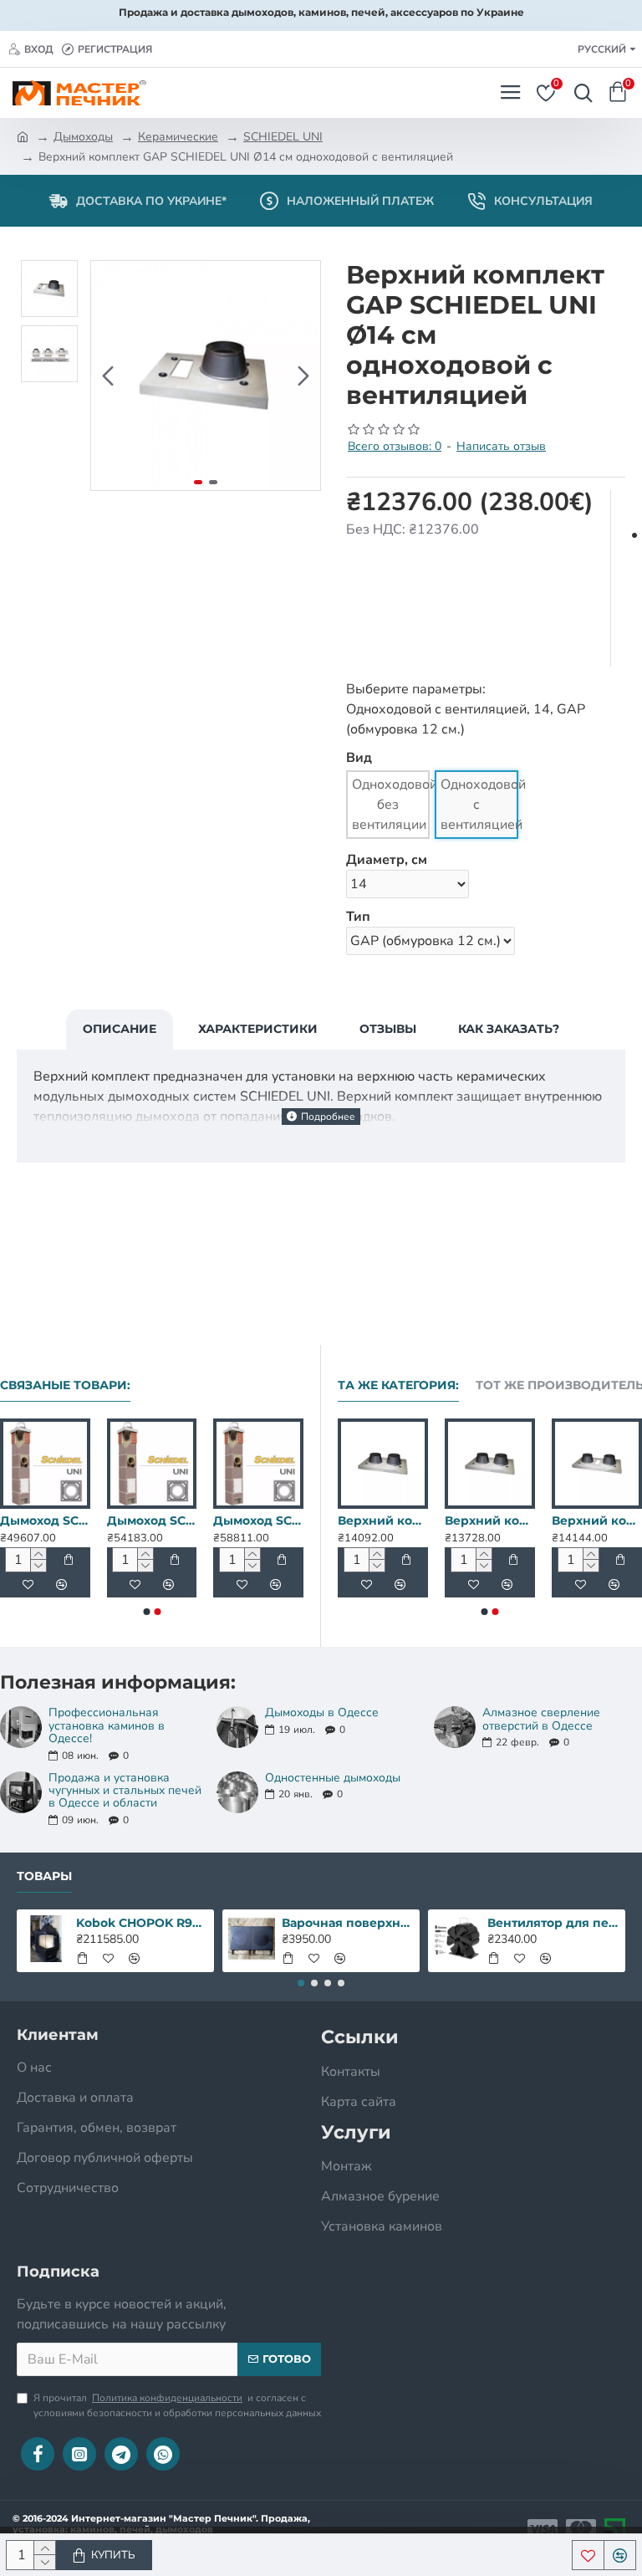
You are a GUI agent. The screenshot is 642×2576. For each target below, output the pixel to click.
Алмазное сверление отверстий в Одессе (541, 1719)
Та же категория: (398, 1385)
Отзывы (388, 1029)
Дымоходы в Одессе (322, 1712)
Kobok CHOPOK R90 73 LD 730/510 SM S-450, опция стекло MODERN (143, 1923)
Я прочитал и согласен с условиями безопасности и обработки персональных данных (177, 2405)
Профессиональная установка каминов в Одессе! (107, 1725)
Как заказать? (509, 1029)
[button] (108, 376)
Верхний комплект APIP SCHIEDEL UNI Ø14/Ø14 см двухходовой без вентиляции (546, 1521)
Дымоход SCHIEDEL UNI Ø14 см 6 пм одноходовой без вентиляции (101, 1521)
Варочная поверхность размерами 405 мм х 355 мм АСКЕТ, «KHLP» (348, 1923)
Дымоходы (83, 137)
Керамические (178, 137)
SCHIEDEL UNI (283, 137)
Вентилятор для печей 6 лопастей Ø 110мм (554, 1923)
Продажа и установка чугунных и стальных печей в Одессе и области (125, 1791)
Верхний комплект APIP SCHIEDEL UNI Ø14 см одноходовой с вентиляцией (439, 1521)
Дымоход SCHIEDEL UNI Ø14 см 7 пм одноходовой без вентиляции (207, 1521)
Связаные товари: (65, 1385)
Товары (44, 1876)
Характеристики (258, 1029)
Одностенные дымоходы (333, 1778)
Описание (120, 1029)
